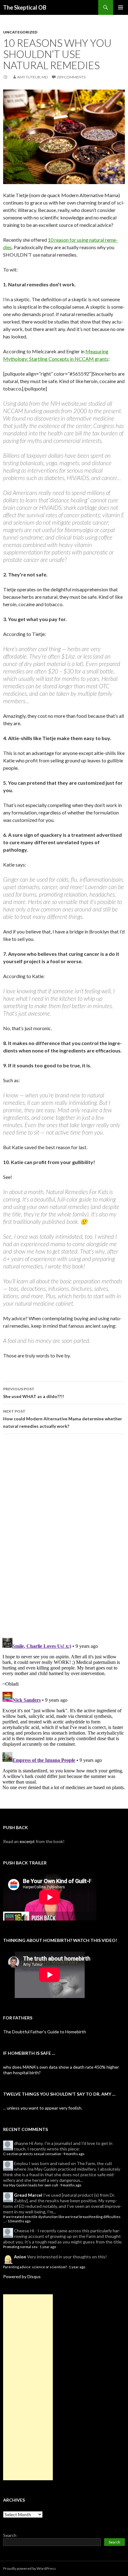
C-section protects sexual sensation (32, 2154)
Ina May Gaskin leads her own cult (31, 2185)
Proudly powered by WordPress (30, 2568)
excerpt (27, 1841)
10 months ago (19, 2221)
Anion (20, 2257)
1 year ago (48, 2247)
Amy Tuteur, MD (32, 77)
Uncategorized (20, 32)
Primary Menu (121, 7)
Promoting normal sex (20, 2247)
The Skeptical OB (25, 7)
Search (10, 2535)
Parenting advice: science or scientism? (35, 2267)
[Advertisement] (28, 2387)
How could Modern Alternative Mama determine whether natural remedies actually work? (63, 1419)
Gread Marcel (28, 2195)
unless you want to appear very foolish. (45, 2108)
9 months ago (74, 2154)
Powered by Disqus (22, 2276)
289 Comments (71, 77)
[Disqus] (64, 1536)
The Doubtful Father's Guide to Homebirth (45, 2032)
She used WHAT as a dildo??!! (34, 1393)
